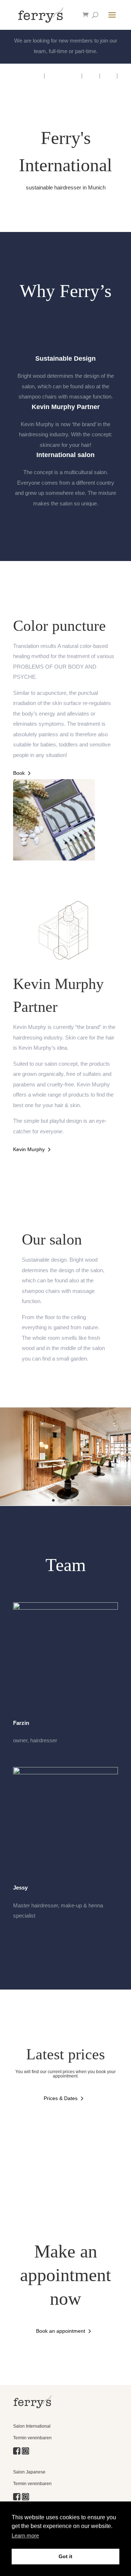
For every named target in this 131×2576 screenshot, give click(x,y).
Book (19, 773)
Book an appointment (61, 2331)
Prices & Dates (61, 2098)
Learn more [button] (25, 2535)
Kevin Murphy (63, 75)
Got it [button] (65, 2556)
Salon (91, 75)
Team (108, 75)
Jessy (20, 1888)
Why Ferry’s (28, 75)
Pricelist (108, 86)
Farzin (21, 1723)
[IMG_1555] (54, 859)
